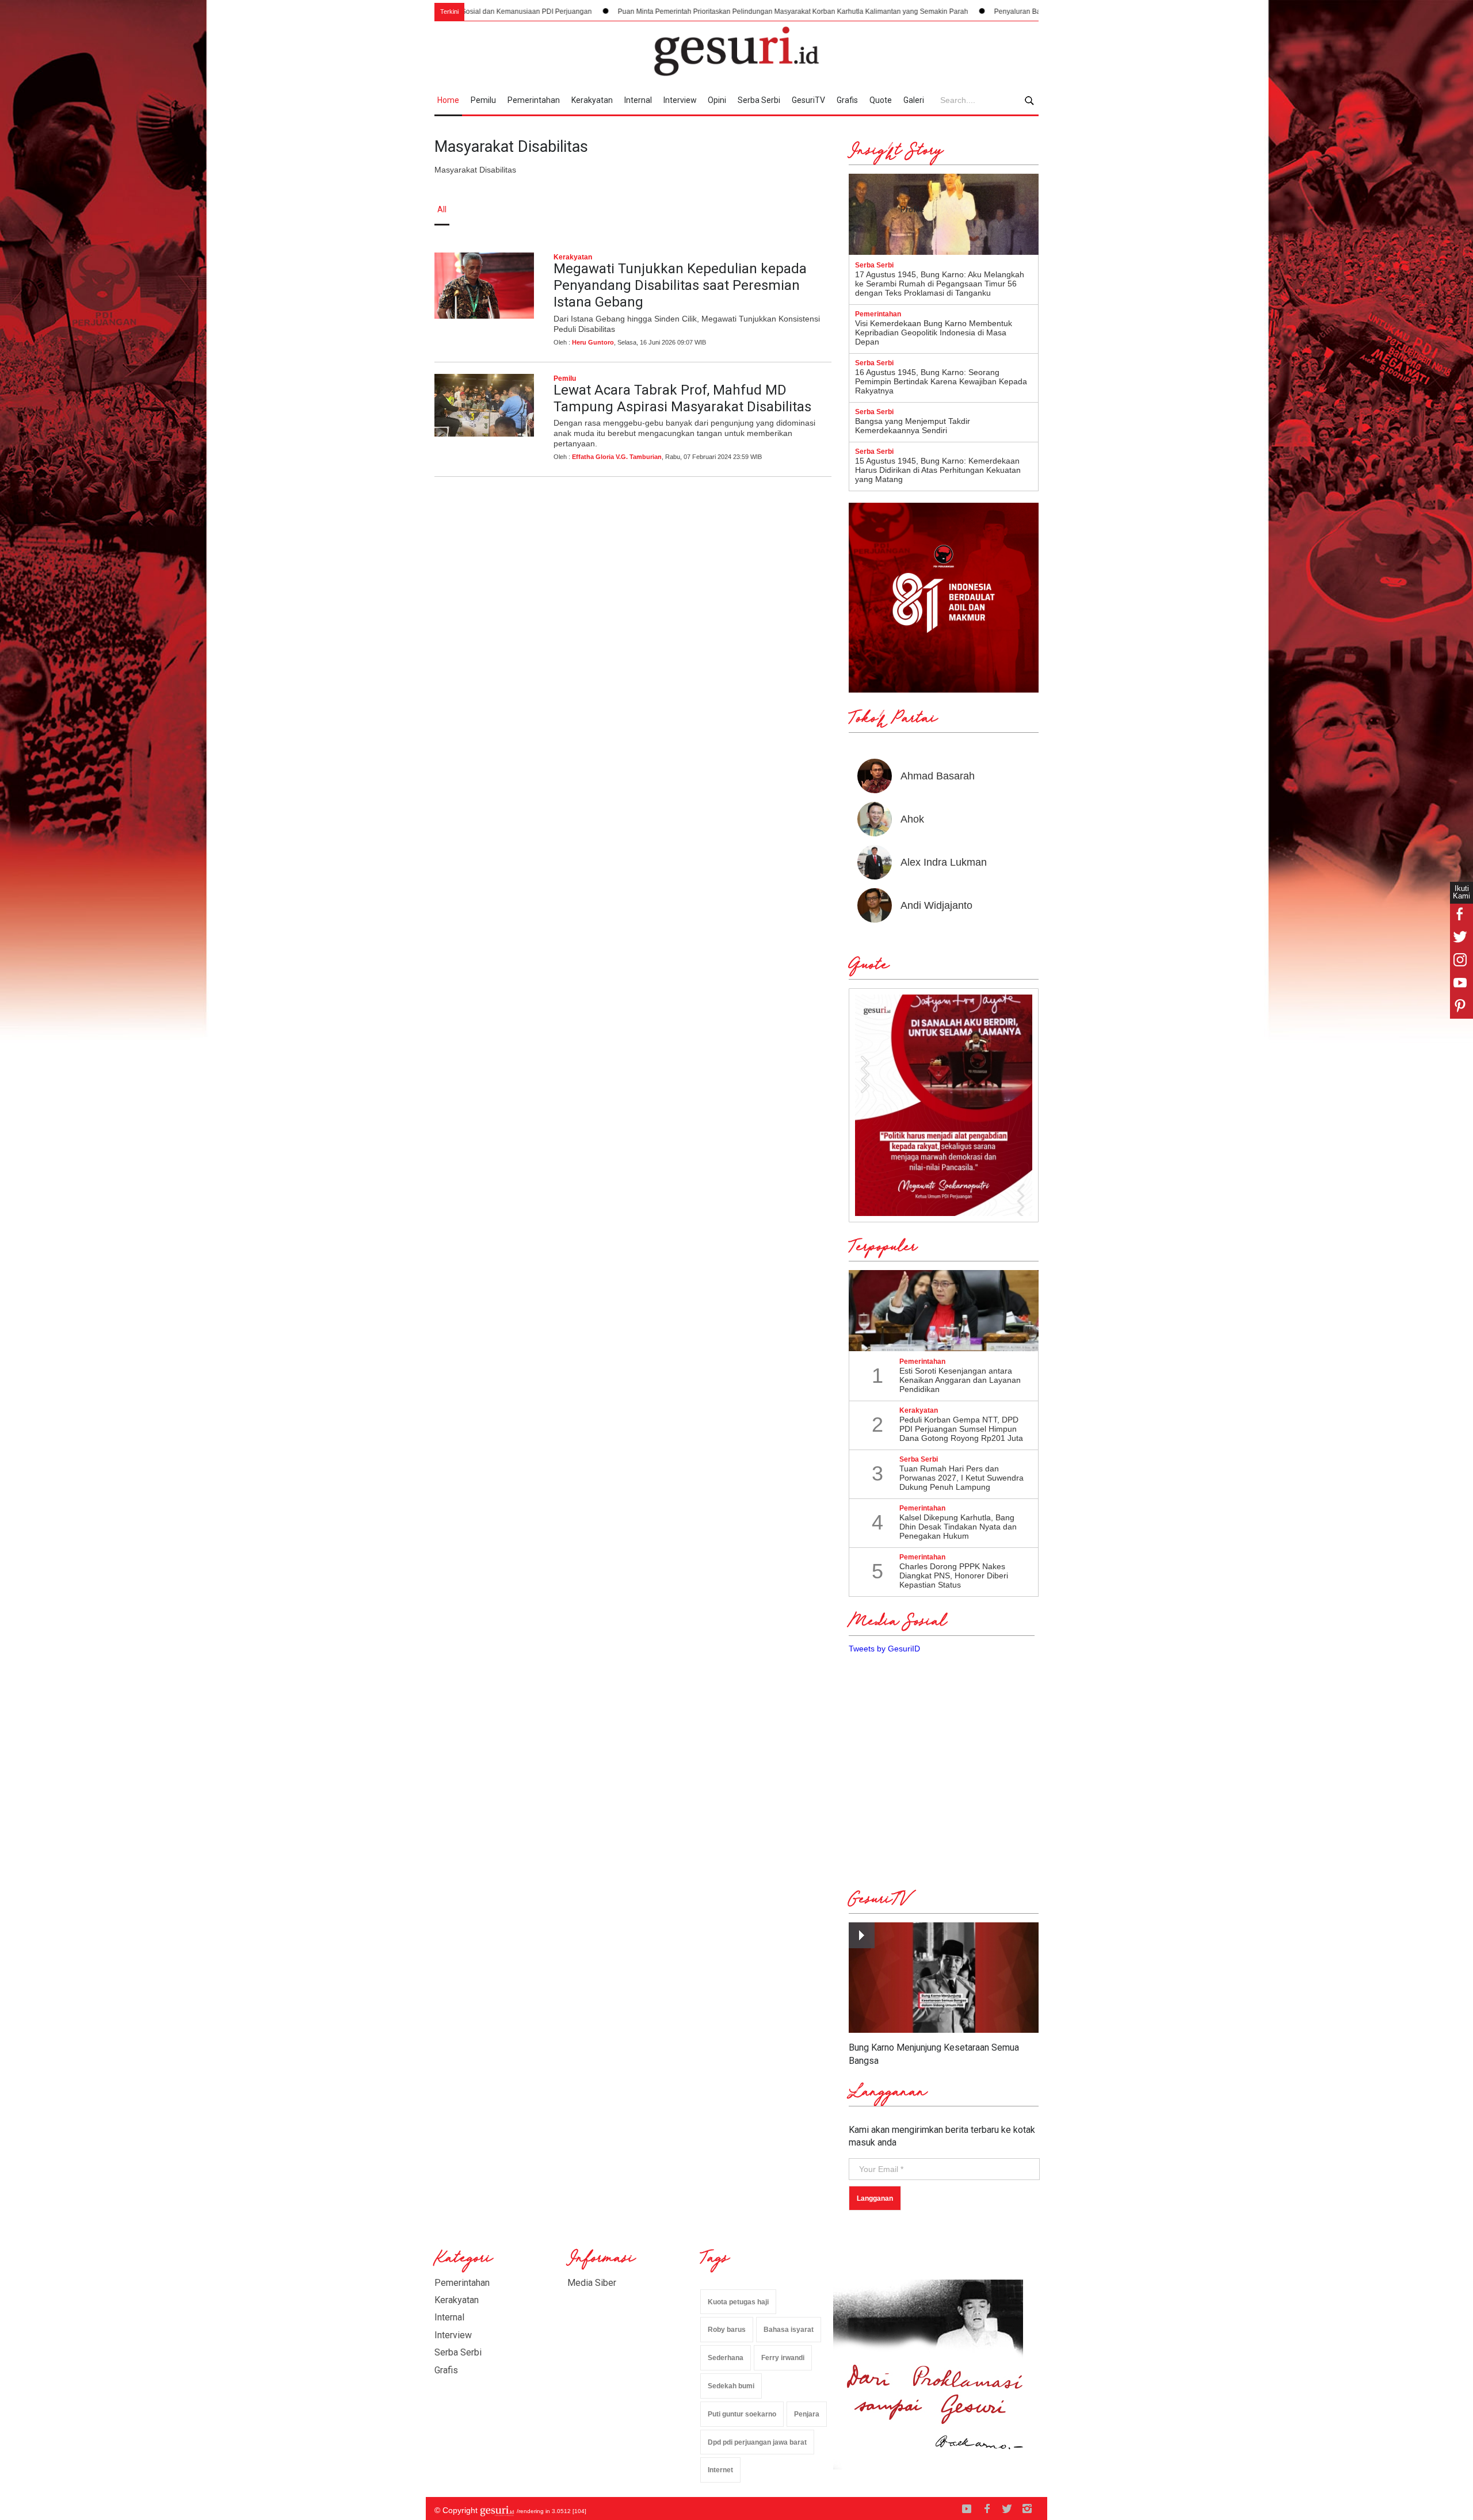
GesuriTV (808, 100)
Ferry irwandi (783, 2358)
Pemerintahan (534, 100)
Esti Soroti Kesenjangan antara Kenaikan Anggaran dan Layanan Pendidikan (960, 1380)
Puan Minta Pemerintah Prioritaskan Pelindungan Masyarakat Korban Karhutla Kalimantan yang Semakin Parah (681, 12)
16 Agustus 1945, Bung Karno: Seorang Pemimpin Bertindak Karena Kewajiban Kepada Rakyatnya (941, 381)
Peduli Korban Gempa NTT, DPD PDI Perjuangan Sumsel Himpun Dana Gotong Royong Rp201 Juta (961, 1429)
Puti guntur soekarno (742, 2414)
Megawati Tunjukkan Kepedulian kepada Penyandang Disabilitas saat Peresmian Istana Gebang (680, 285)
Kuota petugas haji (738, 2302)
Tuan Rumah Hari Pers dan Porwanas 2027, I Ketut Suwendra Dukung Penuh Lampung (961, 1478)
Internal (638, 100)
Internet (720, 2470)
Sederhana (726, 2358)
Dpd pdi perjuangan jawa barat (757, 2442)
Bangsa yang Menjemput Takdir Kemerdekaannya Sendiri (913, 426)
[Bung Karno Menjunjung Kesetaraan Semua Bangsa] (944, 1978)
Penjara (807, 2414)
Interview (680, 100)
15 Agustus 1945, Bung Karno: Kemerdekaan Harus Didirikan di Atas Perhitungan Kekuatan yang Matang (938, 470)
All (442, 209)
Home (448, 100)
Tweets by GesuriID (884, 1649)
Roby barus (727, 2330)
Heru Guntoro (593, 342)
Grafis (847, 100)
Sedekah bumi (731, 2386)
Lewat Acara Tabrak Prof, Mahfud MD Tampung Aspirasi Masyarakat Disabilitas (682, 398)
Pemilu (483, 100)
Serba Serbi (759, 100)
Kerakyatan (592, 100)
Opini (717, 100)
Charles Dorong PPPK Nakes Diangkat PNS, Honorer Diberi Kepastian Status (954, 1576)
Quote (881, 100)
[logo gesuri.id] (736, 51)
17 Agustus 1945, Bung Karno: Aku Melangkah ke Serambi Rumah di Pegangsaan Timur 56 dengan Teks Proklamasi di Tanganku (940, 284)
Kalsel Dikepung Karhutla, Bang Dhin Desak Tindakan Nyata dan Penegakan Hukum (958, 1527)
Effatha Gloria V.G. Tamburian (617, 457)
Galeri (914, 100)
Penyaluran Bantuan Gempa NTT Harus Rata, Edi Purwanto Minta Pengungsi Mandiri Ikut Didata (1033, 12)
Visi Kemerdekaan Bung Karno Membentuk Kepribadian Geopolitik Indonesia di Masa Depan (934, 332)
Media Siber (592, 2283)
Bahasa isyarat (789, 2330)
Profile (912, 209)
